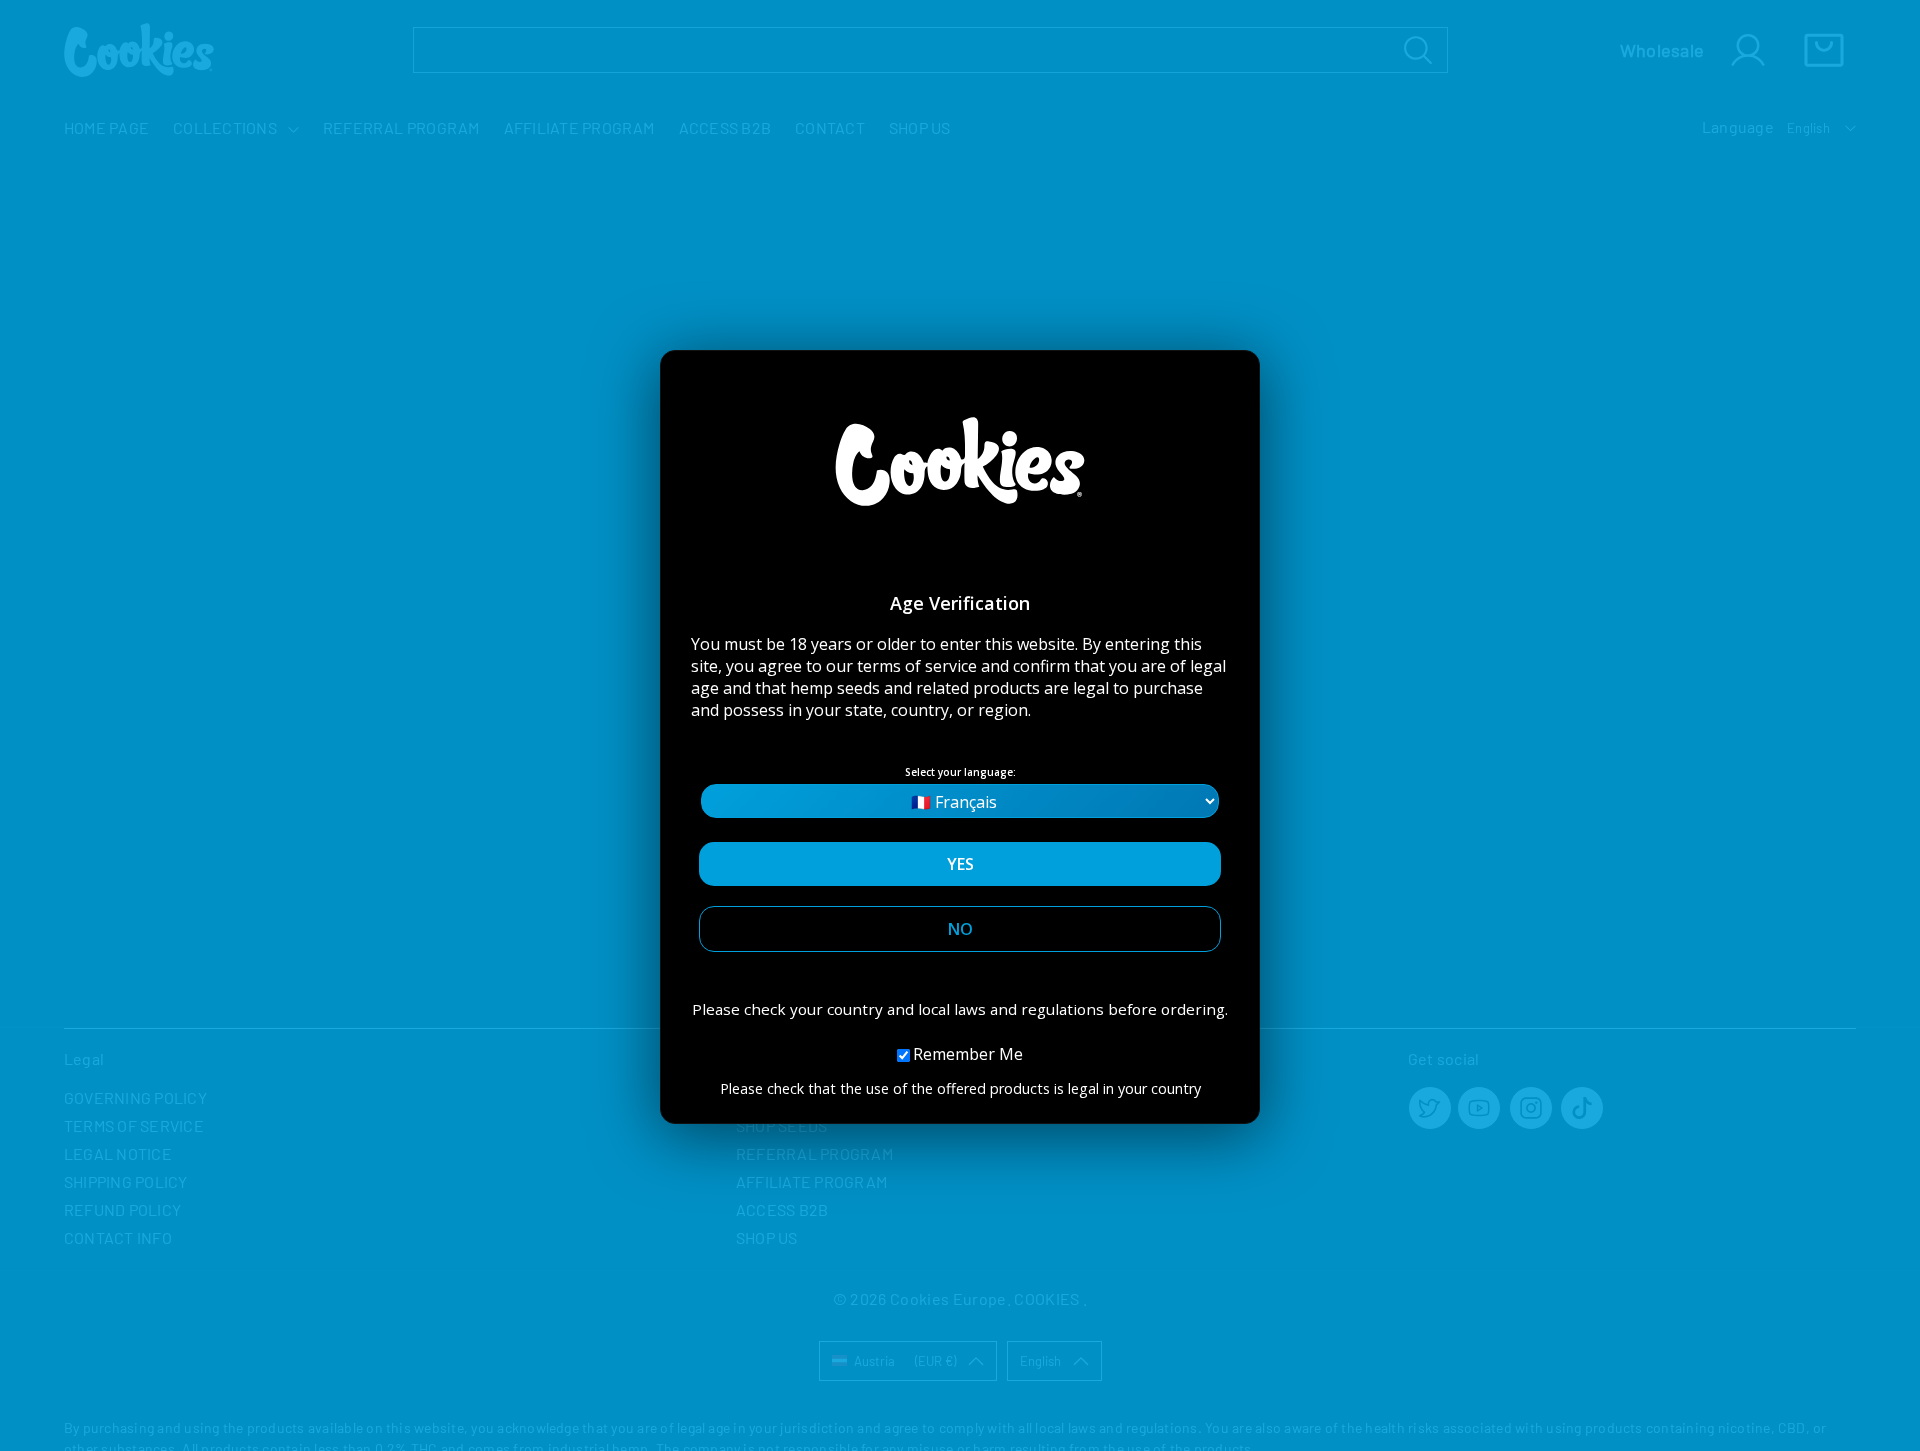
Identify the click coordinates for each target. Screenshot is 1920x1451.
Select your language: (960, 772)
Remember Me (968, 1054)
